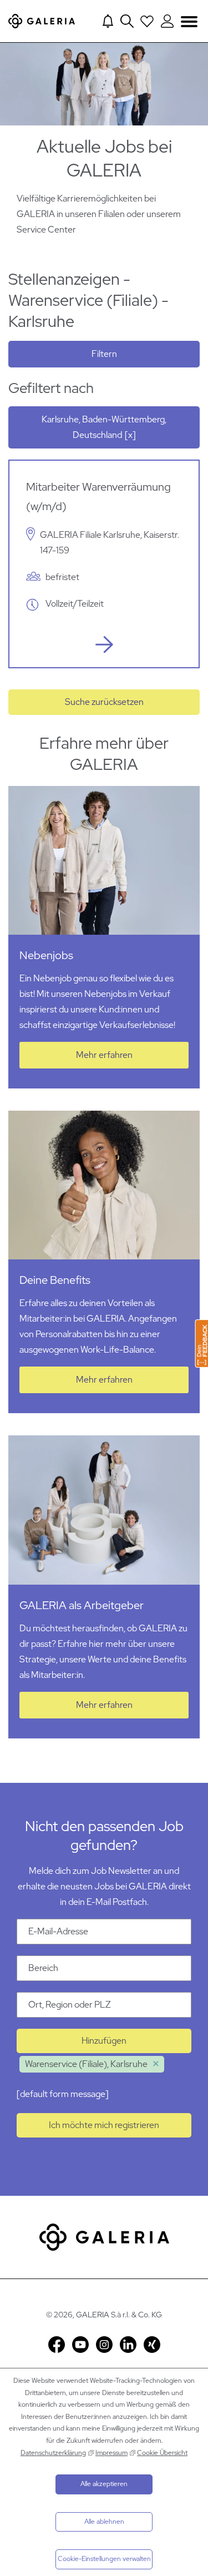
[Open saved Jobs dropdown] (147, 21)
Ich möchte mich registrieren (104, 2125)
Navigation (189, 21)
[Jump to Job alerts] (108, 21)
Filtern (104, 354)
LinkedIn (128, 2345)
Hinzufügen (104, 2041)
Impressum (111, 2453)
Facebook (57, 2345)
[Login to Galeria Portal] (167, 21)
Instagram (104, 2345)
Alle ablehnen (104, 2522)
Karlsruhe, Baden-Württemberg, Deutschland (104, 427)
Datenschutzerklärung (53, 2453)
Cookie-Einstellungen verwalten (104, 2559)
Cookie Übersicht (162, 2453)
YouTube (80, 2345)
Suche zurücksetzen (104, 702)
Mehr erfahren (104, 1055)
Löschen (156, 2064)
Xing (152, 2345)
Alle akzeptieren (104, 2484)
